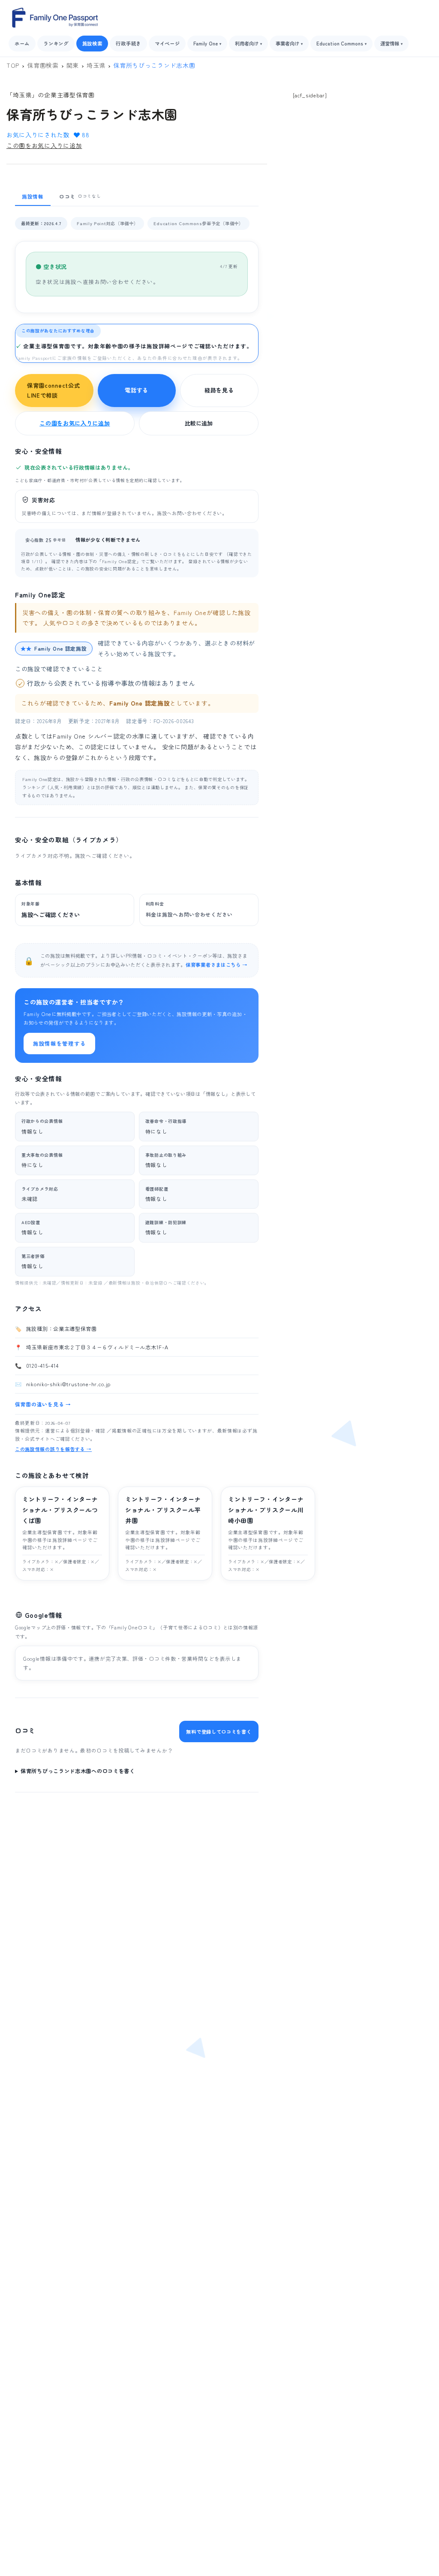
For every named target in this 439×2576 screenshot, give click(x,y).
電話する (137, 390)
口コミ (80, 196)
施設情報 (33, 196)
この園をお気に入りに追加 (44, 145)
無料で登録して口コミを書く (219, 1731)
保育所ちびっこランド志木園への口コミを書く (78, 1771)
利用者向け (248, 43)
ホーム (22, 43)
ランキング (56, 43)
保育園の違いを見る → (43, 1404)
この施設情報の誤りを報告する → (53, 1449)
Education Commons (341, 43)
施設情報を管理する (59, 1043)
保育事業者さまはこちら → (216, 965)
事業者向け (289, 43)
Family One (207, 43)
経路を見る (219, 390)
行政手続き (128, 43)
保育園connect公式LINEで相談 (53, 391)
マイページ (167, 43)
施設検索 (92, 43)
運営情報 (391, 43)
